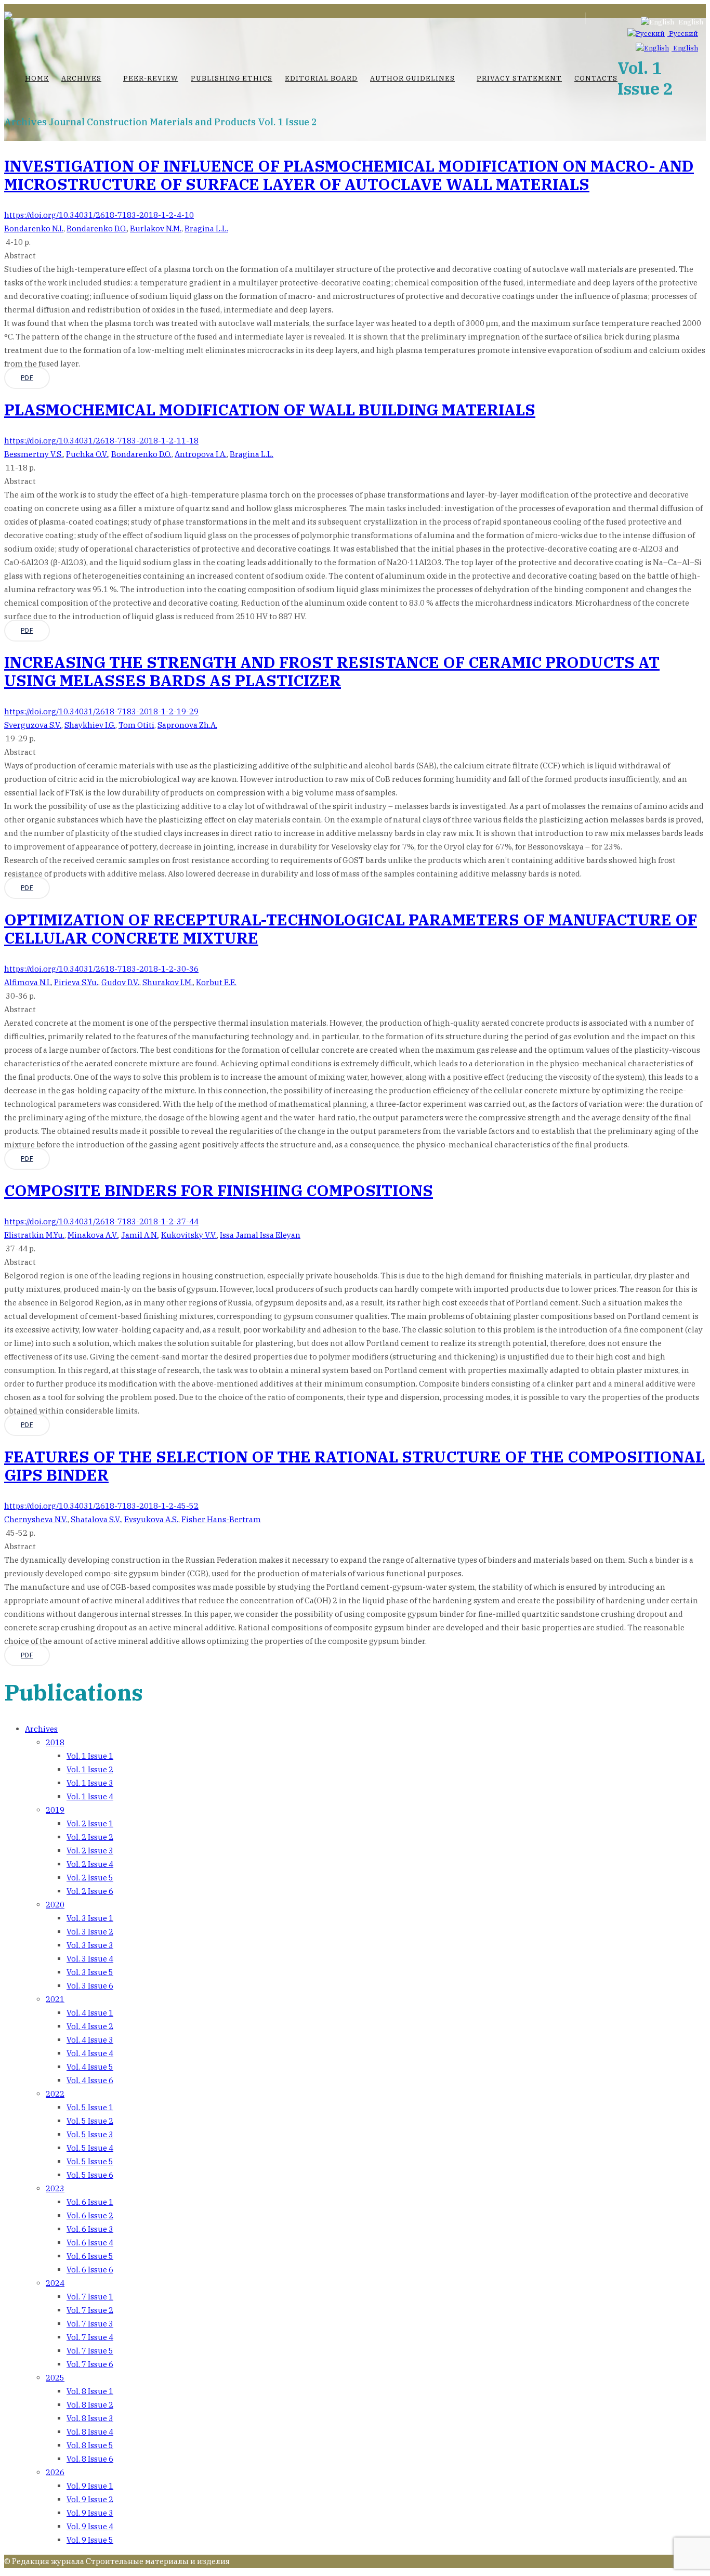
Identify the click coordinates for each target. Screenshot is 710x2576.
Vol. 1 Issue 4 (90, 1796)
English (685, 48)
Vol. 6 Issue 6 (90, 2270)
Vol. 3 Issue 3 (90, 1945)
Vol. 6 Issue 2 (90, 2215)
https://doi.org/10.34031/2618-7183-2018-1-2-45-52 (101, 1506)
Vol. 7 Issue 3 (90, 2324)
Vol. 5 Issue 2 (90, 2121)
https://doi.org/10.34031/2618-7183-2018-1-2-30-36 (101, 969)
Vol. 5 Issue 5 (90, 2161)
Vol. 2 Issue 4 (90, 1864)
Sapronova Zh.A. (187, 725)
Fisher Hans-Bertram (221, 1519)
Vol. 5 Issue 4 (90, 2148)
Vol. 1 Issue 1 (90, 1756)
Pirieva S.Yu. (76, 982)
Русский (683, 34)
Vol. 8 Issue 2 (90, 2405)
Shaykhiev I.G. (90, 725)
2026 (55, 2472)
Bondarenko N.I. (34, 228)
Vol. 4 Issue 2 (90, 2026)
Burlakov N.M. (156, 228)
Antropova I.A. (201, 454)
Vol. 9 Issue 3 (90, 2513)
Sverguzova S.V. (33, 725)
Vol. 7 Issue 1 (90, 2297)
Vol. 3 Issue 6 (90, 1986)
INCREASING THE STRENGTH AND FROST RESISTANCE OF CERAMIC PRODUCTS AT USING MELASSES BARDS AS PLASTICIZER (332, 671)
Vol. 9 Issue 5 (90, 2540)
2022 (55, 2094)
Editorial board (321, 78)
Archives (81, 78)
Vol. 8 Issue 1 (90, 2391)
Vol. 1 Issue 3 (90, 1783)
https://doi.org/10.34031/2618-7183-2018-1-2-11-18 (101, 441)
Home (37, 78)
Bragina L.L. (206, 228)
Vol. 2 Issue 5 (90, 1878)
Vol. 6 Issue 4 (90, 2242)
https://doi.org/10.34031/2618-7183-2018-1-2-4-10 (99, 215)
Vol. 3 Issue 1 (90, 1918)
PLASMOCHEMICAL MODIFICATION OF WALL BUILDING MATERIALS (270, 409)
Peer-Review (151, 78)
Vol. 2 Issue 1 (90, 1823)
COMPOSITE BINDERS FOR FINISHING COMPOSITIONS (219, 1190)
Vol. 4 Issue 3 (90, 2040)
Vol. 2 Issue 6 (90, 1891)
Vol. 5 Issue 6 (90, 2175)
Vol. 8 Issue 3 (90, 2418)
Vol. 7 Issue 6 (90, 2364)
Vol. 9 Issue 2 (90, 2499)
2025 (55, 2378)
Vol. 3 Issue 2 (90, 1932)
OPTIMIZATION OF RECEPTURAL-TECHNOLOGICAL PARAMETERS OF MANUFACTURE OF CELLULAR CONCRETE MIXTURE (351, 929)
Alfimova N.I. (28, 982)
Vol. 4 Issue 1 (90, 2013)
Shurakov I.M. (168, 982)
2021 (55, 1999)
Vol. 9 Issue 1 (90, 2486)
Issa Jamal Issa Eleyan (260, 1235)
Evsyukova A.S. (151, 1519)
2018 (55, 1742)
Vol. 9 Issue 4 (90, 2526)
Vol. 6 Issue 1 (90, 2202)
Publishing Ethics (232, 78)
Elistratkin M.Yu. (34, 1235)
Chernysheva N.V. (36, 1519)
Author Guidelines (412, 78)
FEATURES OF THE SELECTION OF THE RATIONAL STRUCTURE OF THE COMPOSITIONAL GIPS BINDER (354, 1466)
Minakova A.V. (93, 1235)
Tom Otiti (136, 725)
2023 (55, 2188)
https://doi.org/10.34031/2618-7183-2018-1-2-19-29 (101, 711)
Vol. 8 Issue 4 (90, 2432)
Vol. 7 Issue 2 (90, 2310)
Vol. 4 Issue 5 (90, 2067)
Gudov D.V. (120, 982)
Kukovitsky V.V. (189, 1235)
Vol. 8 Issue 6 (90, 2459)
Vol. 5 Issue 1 (90, 2107)
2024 (55, 2283)
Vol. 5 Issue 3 (90, 2134)
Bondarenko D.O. (97, 228)
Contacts (596, 78)
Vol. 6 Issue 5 (90, 2256)
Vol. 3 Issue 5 (90, 1972)
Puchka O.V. (87, 454)
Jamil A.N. (140, 1235)
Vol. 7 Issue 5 (90, 2351)
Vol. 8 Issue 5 (90, 2445)
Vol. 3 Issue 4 (90, 1959)
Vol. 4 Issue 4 (90, 2053)
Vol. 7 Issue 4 (90, 2337)
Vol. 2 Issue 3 (90, 1851)
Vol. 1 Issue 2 (90, 1769)
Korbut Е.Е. (216, 982)
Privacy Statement (519, 78)
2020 (55, 1905)
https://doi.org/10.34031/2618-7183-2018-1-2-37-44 (101, 1221)
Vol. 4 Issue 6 (90, 2080)
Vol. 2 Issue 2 (90, 1837)
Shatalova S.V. (96, 1519)
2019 (55, 1810)
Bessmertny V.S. (34, 454)
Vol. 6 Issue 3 (90, 2229)
